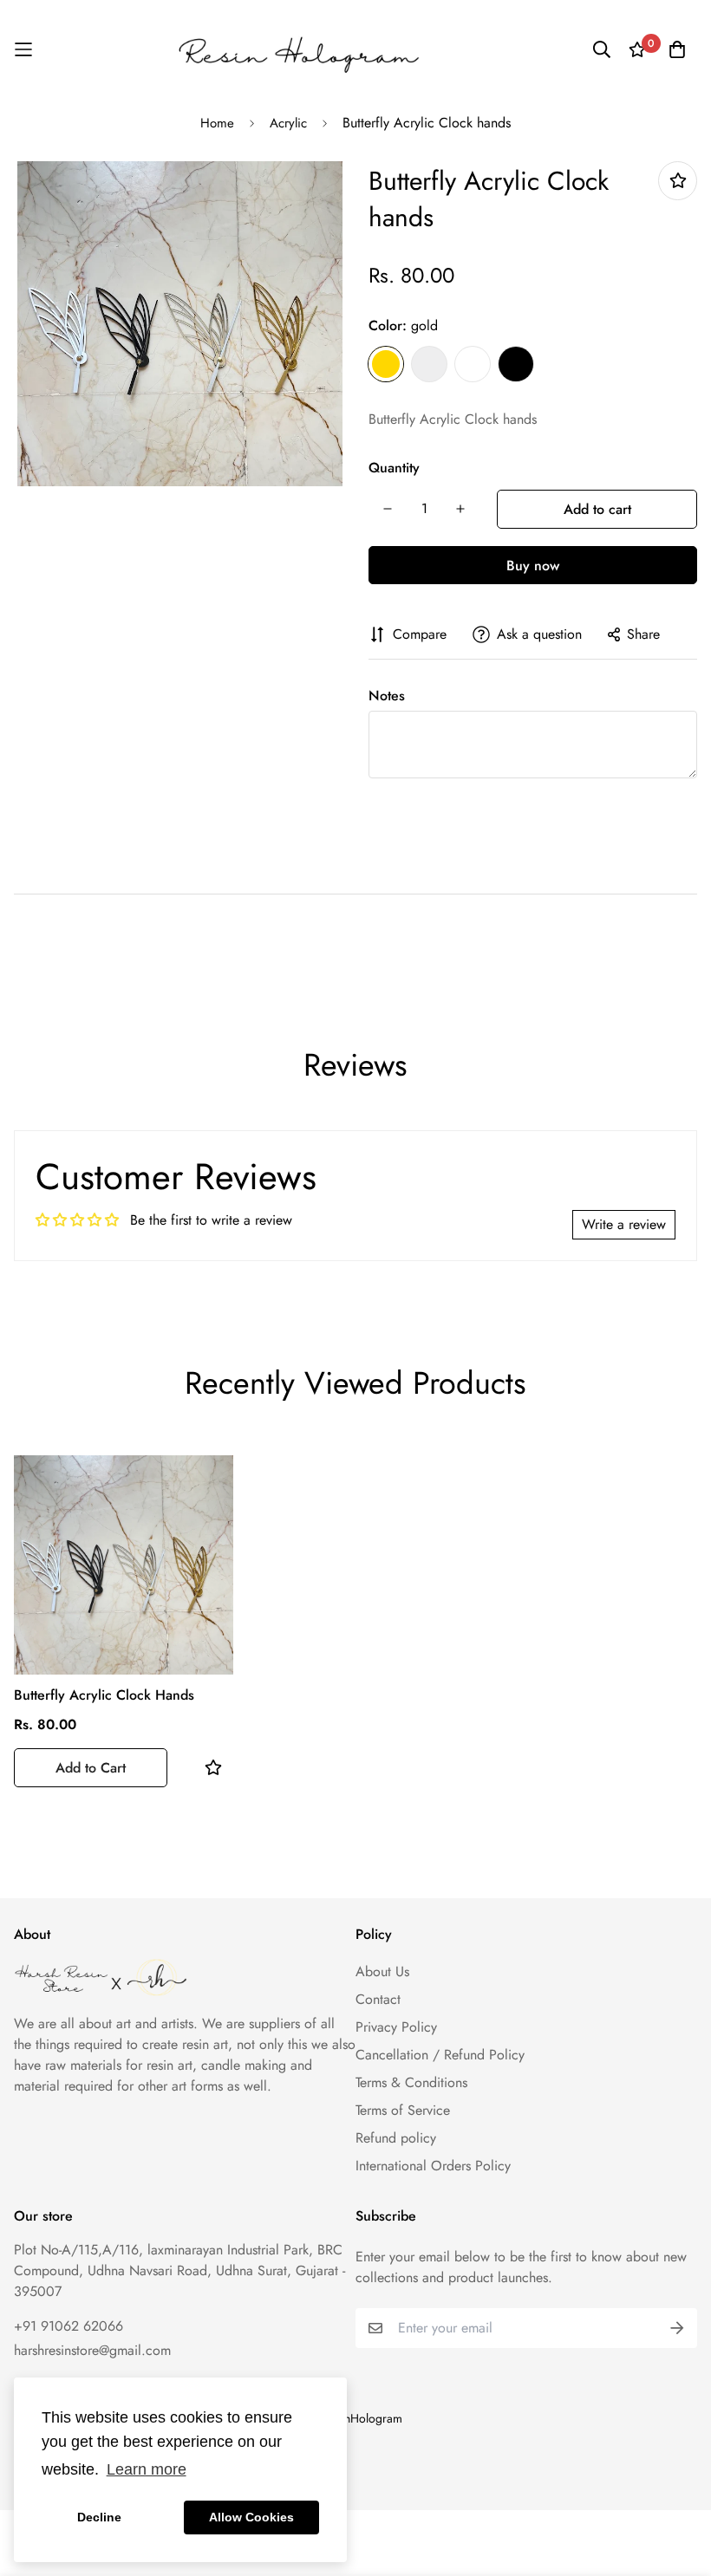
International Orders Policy (433, 2166)
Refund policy (396, 2138)
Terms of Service (403, 2110)
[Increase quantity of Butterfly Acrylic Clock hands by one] (460, 509)
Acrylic (288, 123)
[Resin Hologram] (298, 49)
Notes (387, 696)
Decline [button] (99, 2517)
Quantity (394, 468)
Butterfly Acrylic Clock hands (104, 1695)
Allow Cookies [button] (251, 2517)
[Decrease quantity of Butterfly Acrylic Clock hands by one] (388, 509)
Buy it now (533, 565)
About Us (382, 1971)
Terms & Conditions (411, 2082)
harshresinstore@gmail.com (92, 2350)
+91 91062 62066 (68, 2326)
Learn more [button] (147, 2469)
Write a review (624, 1224)
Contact (378, 1999)
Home (217, 123)
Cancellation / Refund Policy (440, 2055)
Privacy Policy (396, 2027)
